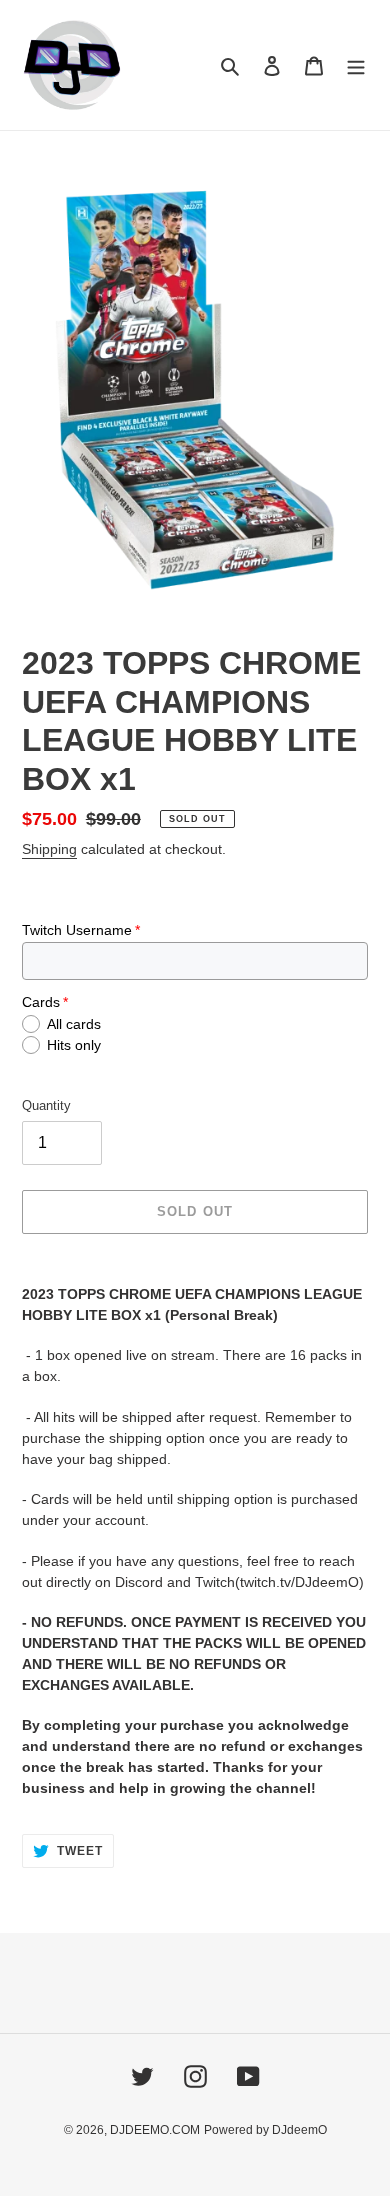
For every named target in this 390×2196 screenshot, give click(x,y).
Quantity (46, 1105)
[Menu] (356, 65)
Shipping (49, 849)
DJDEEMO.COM (155, 2130)
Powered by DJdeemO (265, 2130)
